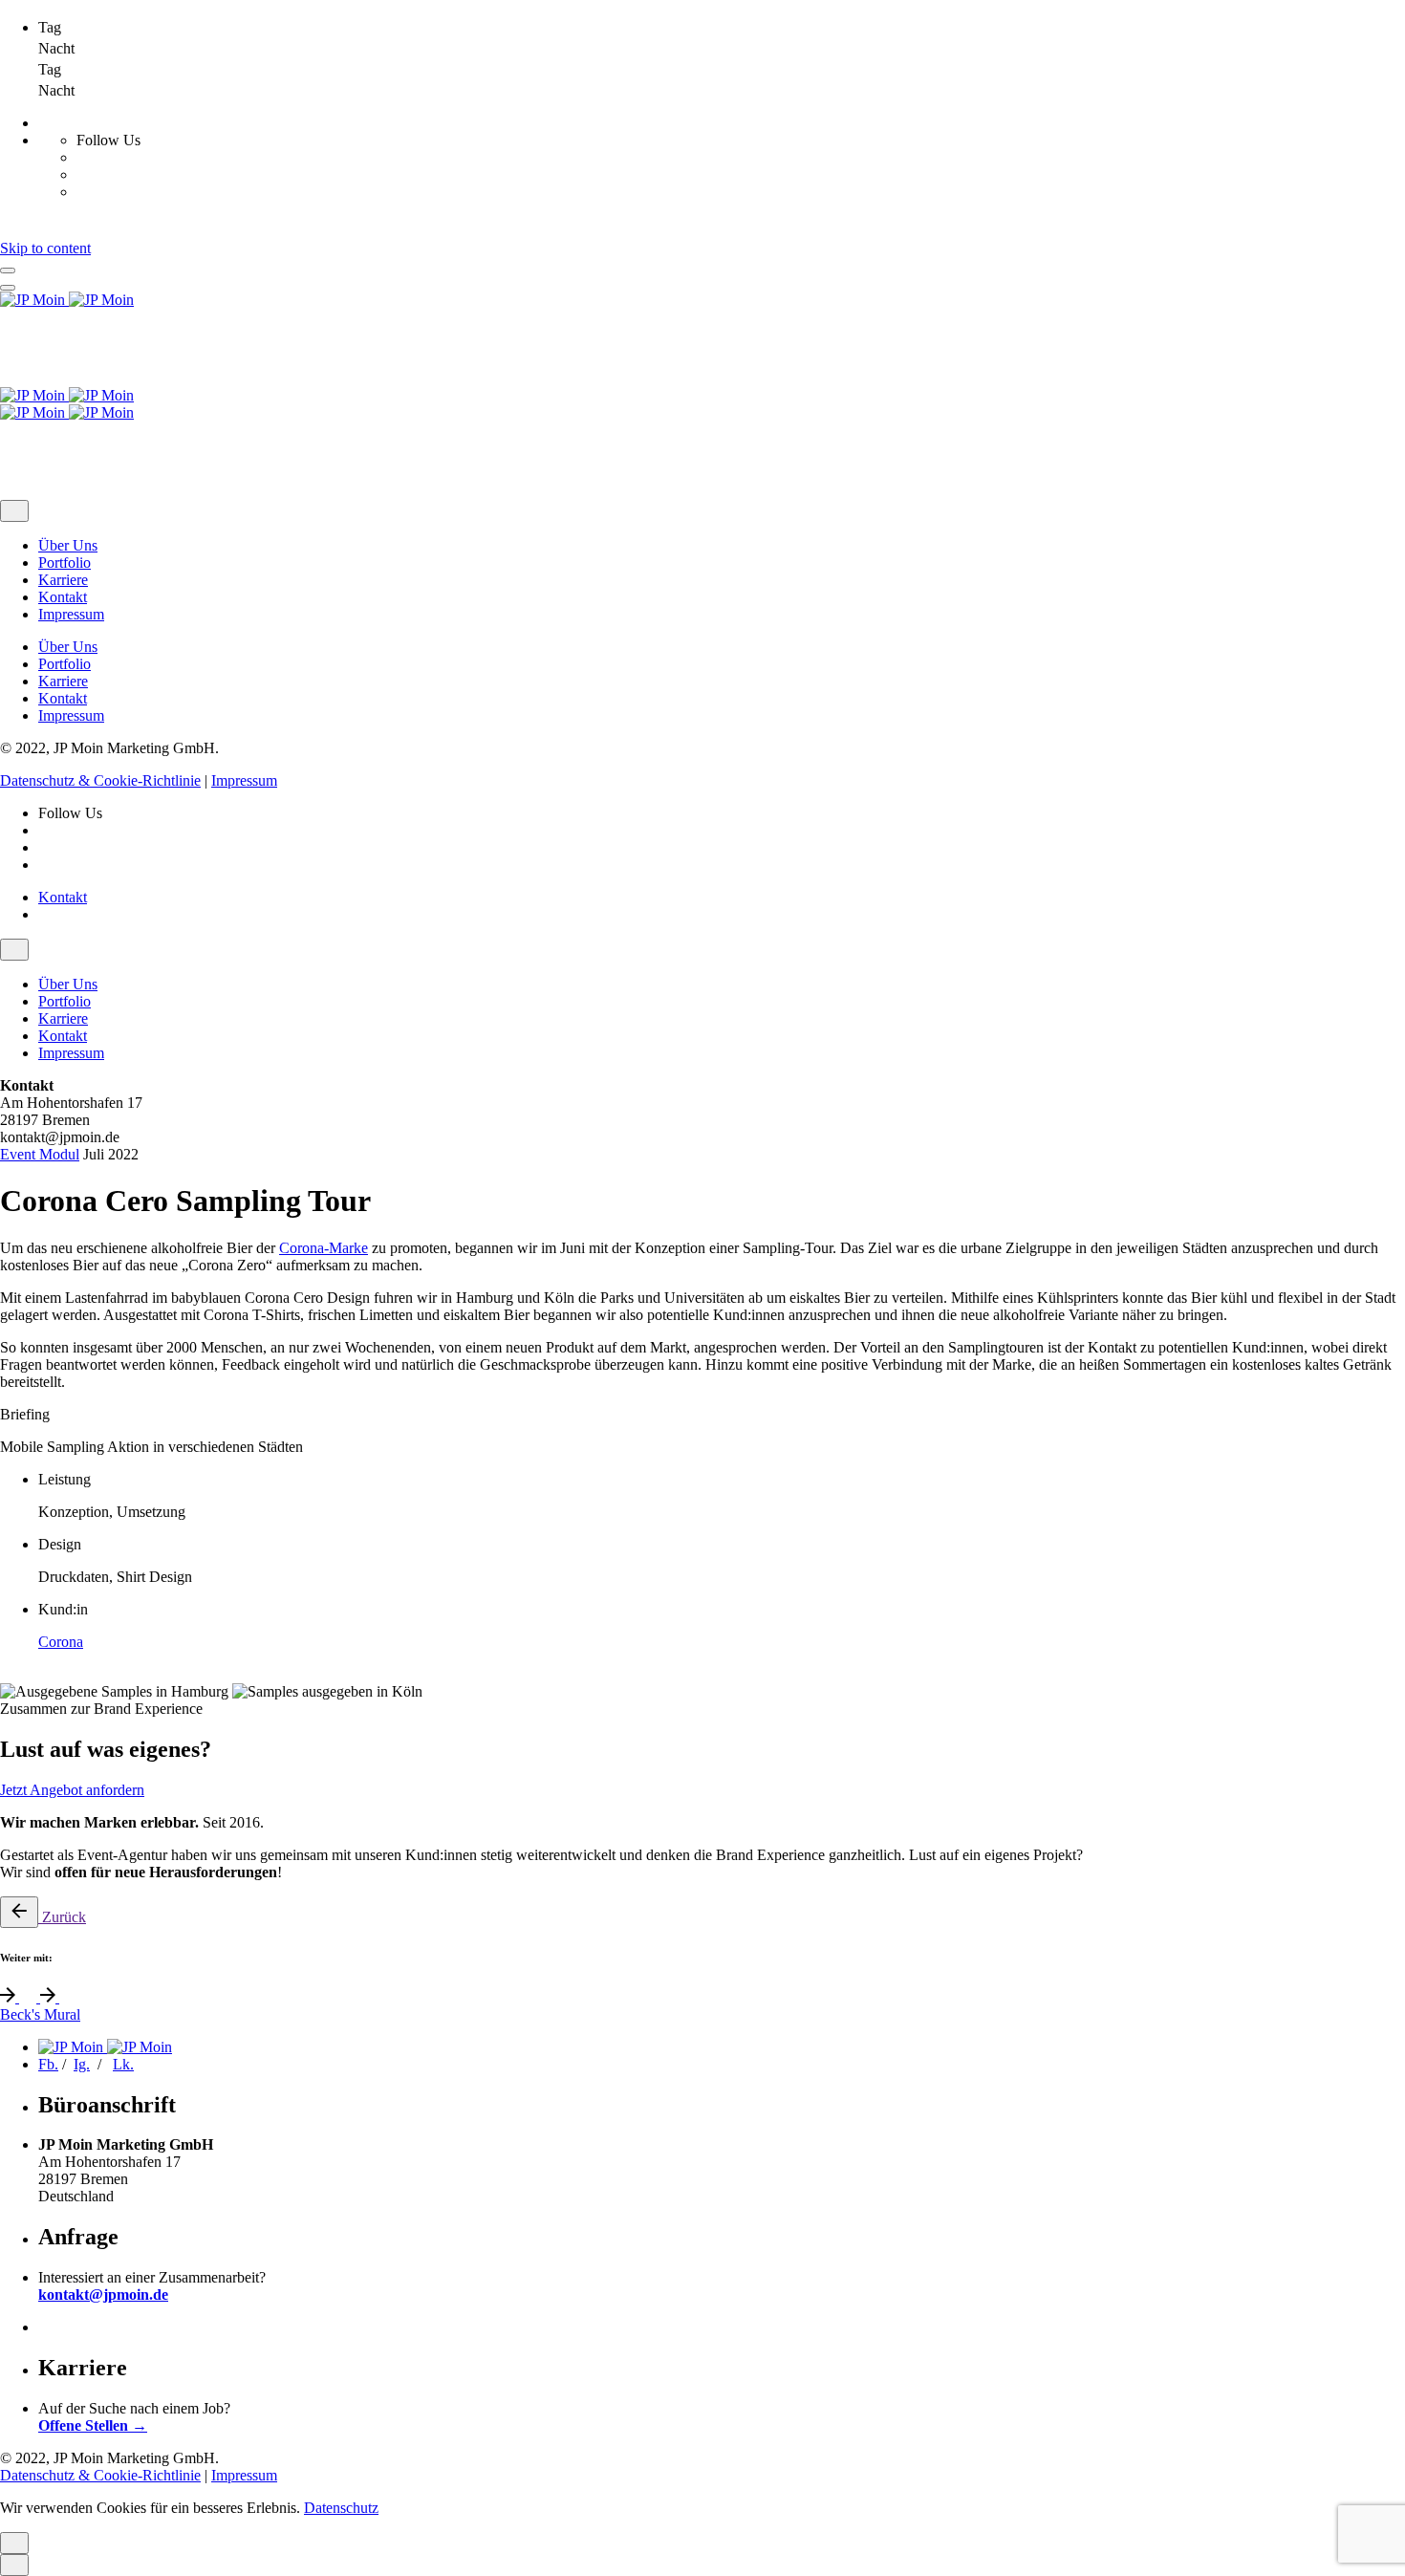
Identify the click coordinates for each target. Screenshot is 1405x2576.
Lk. (123, 2064)
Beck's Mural (40, 2014)
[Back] (19, 1912)
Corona (61, 1642)
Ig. (82, 2064)
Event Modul (40, 1154)
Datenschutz (341, 2508)
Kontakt (63, 897)
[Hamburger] (8, 271)
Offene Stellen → (93, 2425)
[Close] (14, 511)
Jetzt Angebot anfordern (72, 1790)
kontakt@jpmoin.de (103, 2295)
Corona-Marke (324, 1248)
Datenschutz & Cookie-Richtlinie (100, 780)
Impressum (244, 780)
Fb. (48, 2064)
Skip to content (45, 248)
